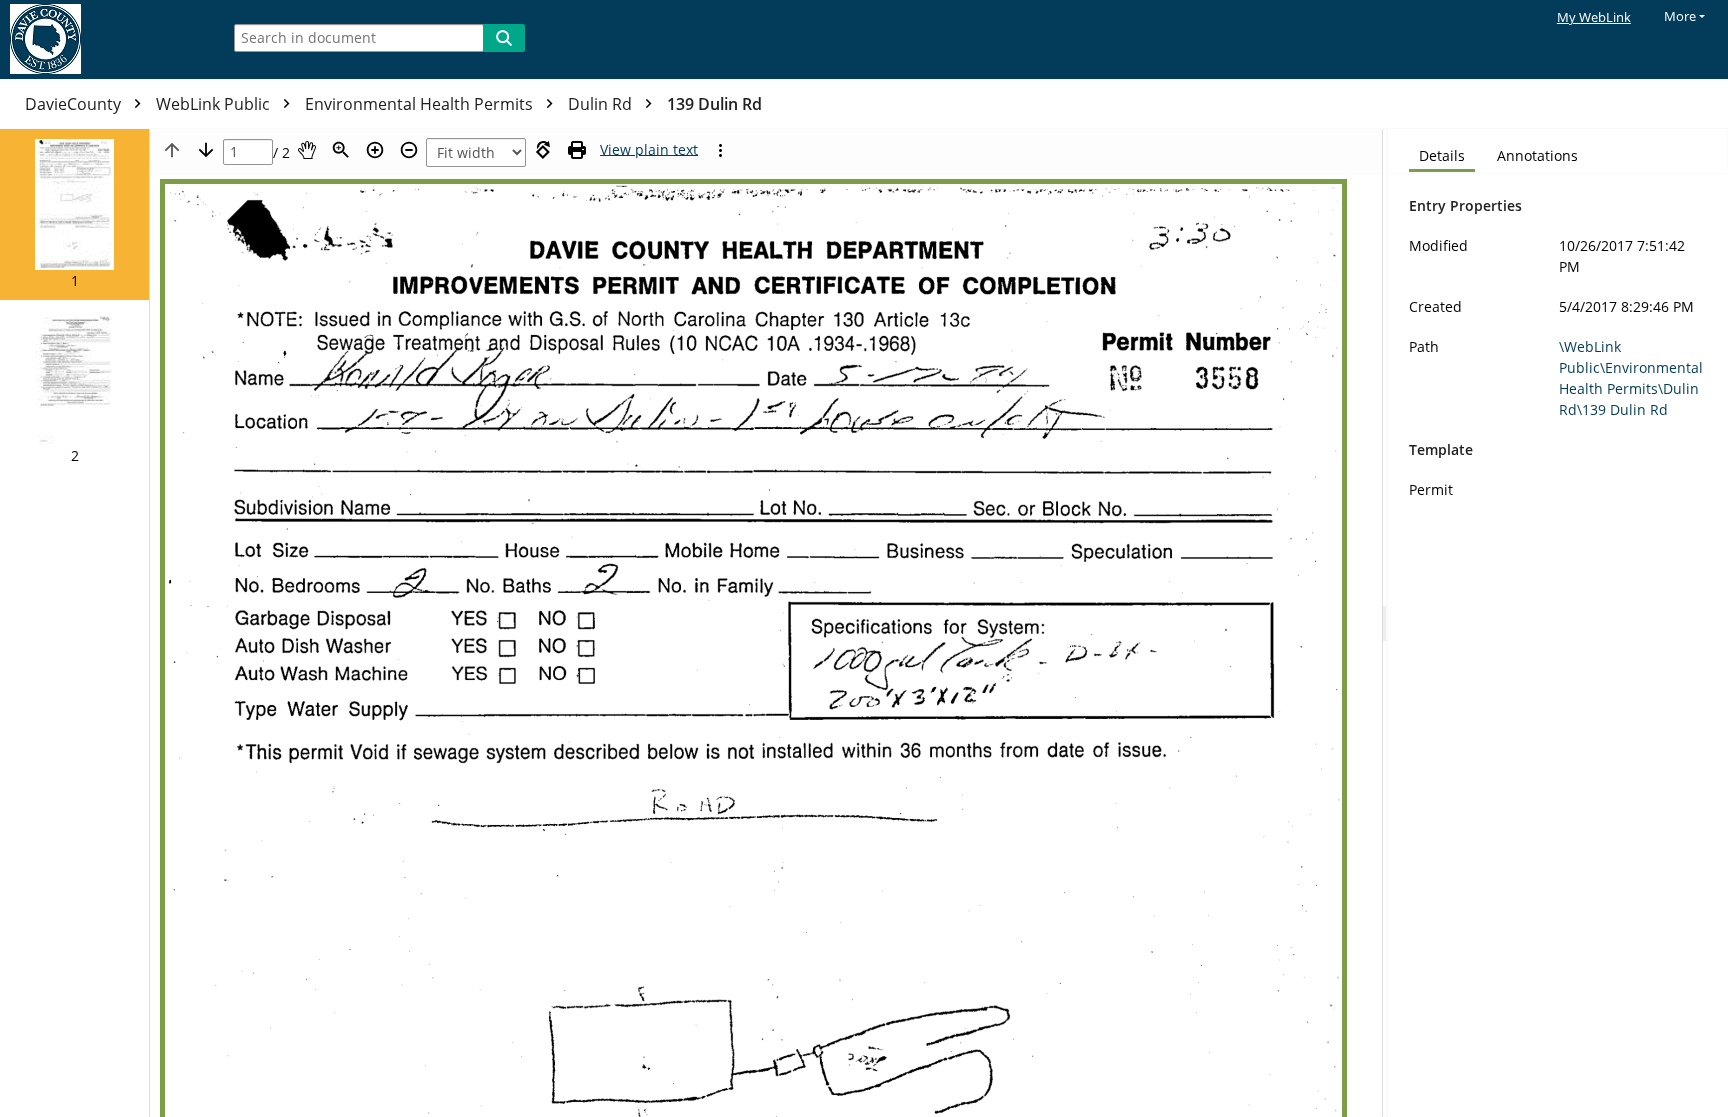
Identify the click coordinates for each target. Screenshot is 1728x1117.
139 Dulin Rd (714, 104)
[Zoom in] (375, 150)
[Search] (504, 38)
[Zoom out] (409, 150)
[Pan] (307, 150)
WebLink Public (215, 104)
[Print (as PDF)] (577, 150)
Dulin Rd (602, 104)
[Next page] (206, 150)
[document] (1558, 623)
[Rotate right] (543, 150)
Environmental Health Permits (421, 104)
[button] (74, 214)
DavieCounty (75, 104)
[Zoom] (341, 150)
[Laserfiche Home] (105, 39)
